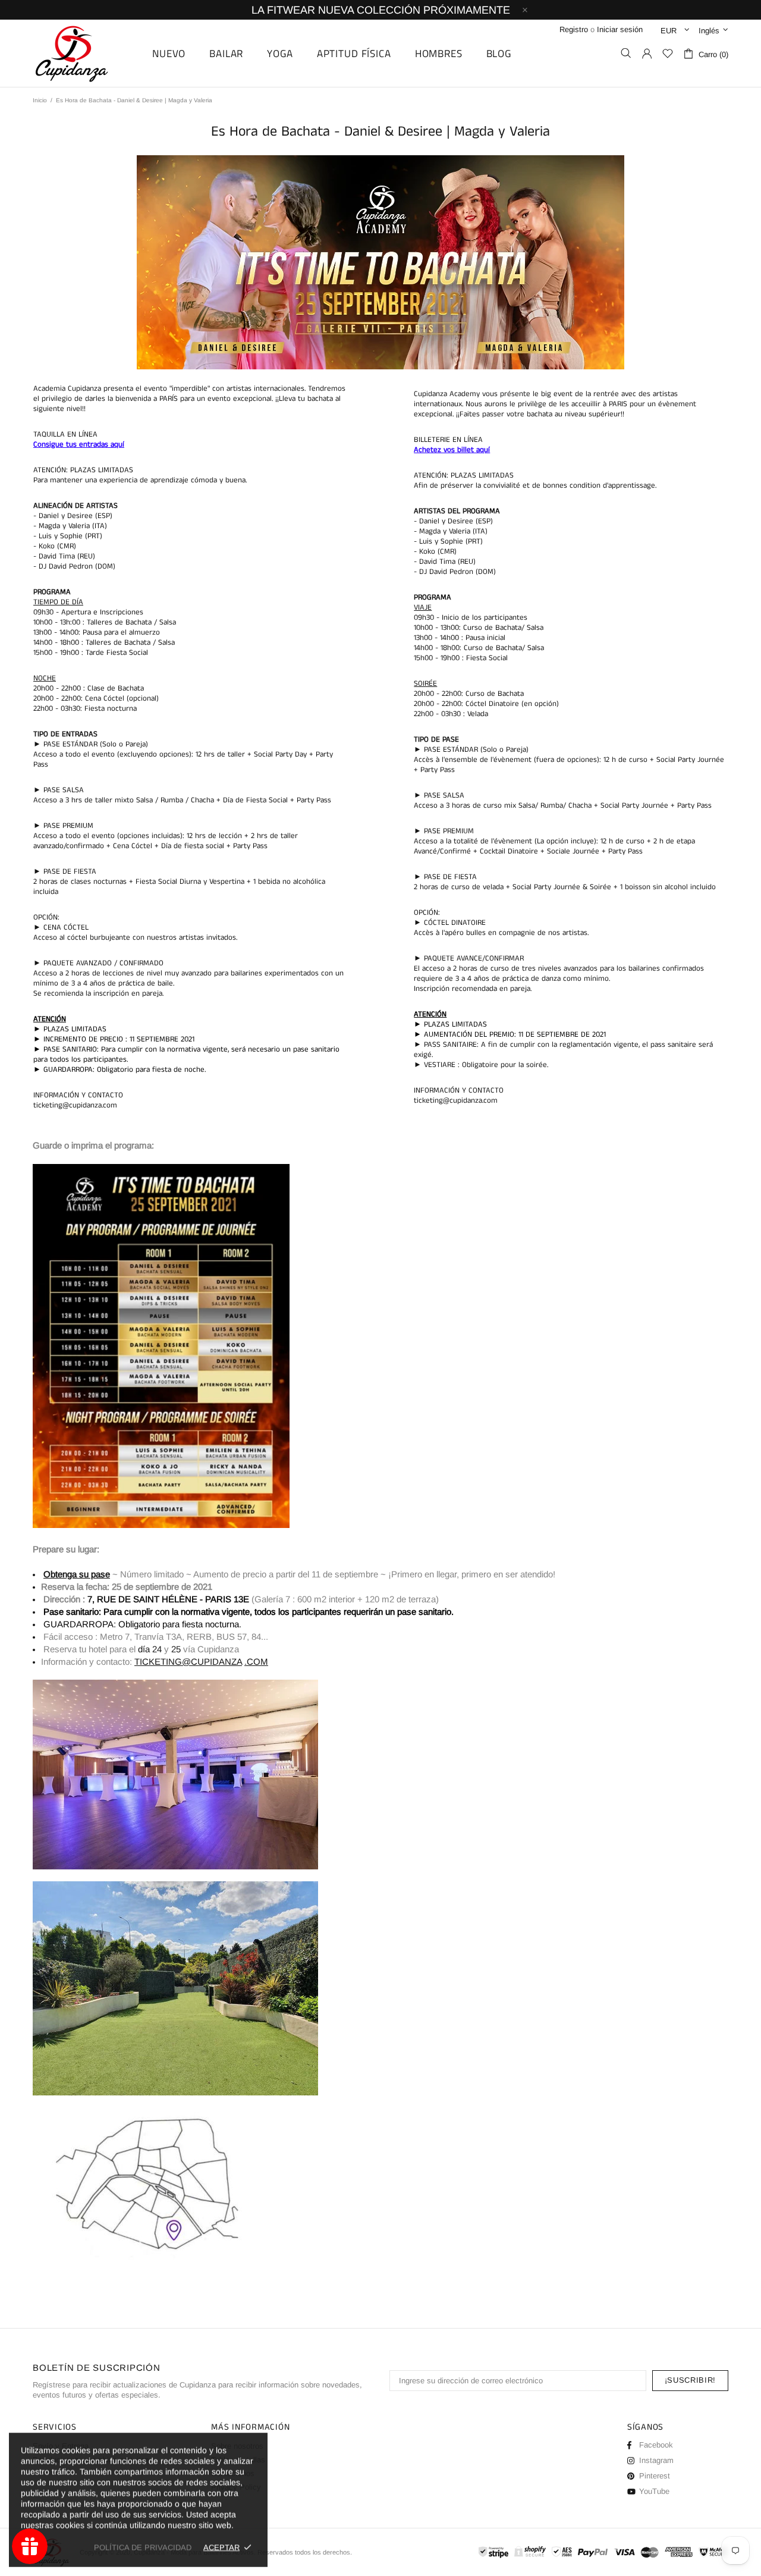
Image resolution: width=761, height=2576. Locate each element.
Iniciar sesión (620, 29)
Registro (574, 29)
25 (176, 1649)
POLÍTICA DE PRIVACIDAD (143, 2547)
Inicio (40, 100)
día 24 (150, 1649)
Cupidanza (85, 53)
